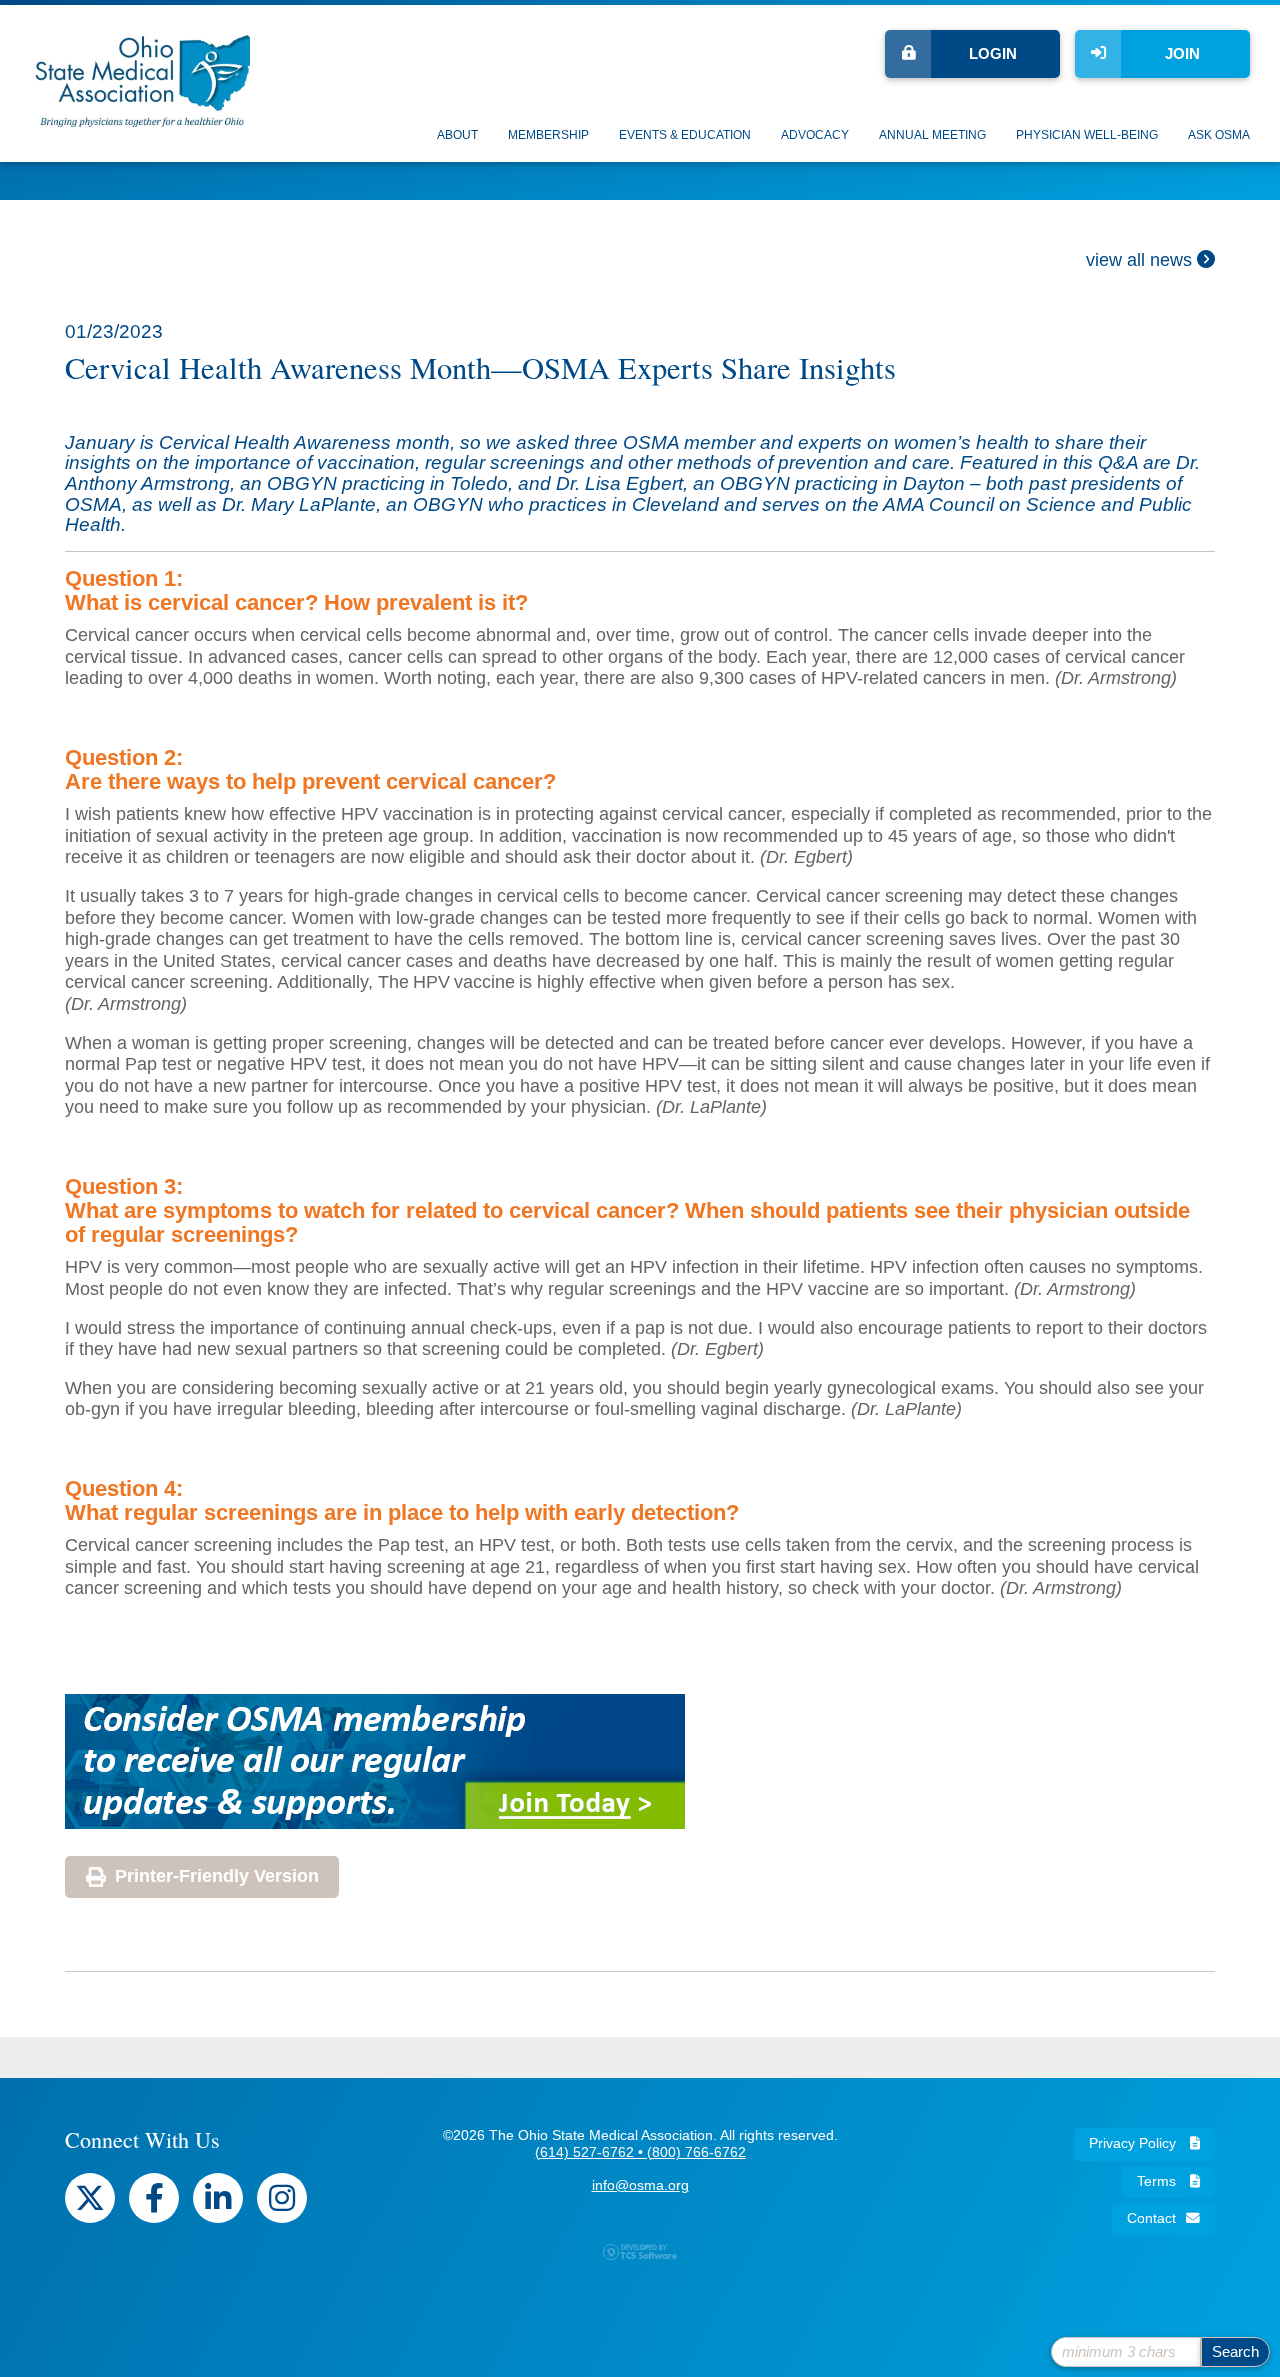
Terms (1158, 2181)
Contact (1151, 2218)
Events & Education (685, 135)
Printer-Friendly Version (217, 1876)
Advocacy (815, 135)
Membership (548, 135)
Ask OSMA (1219, 135)
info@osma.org (640, 2185)
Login (993, 53)
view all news (1141, 260)
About (457, 135)
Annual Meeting (932, 135)
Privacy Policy (1134, 2143)
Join (1182, 53)
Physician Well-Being (1087, 135)
